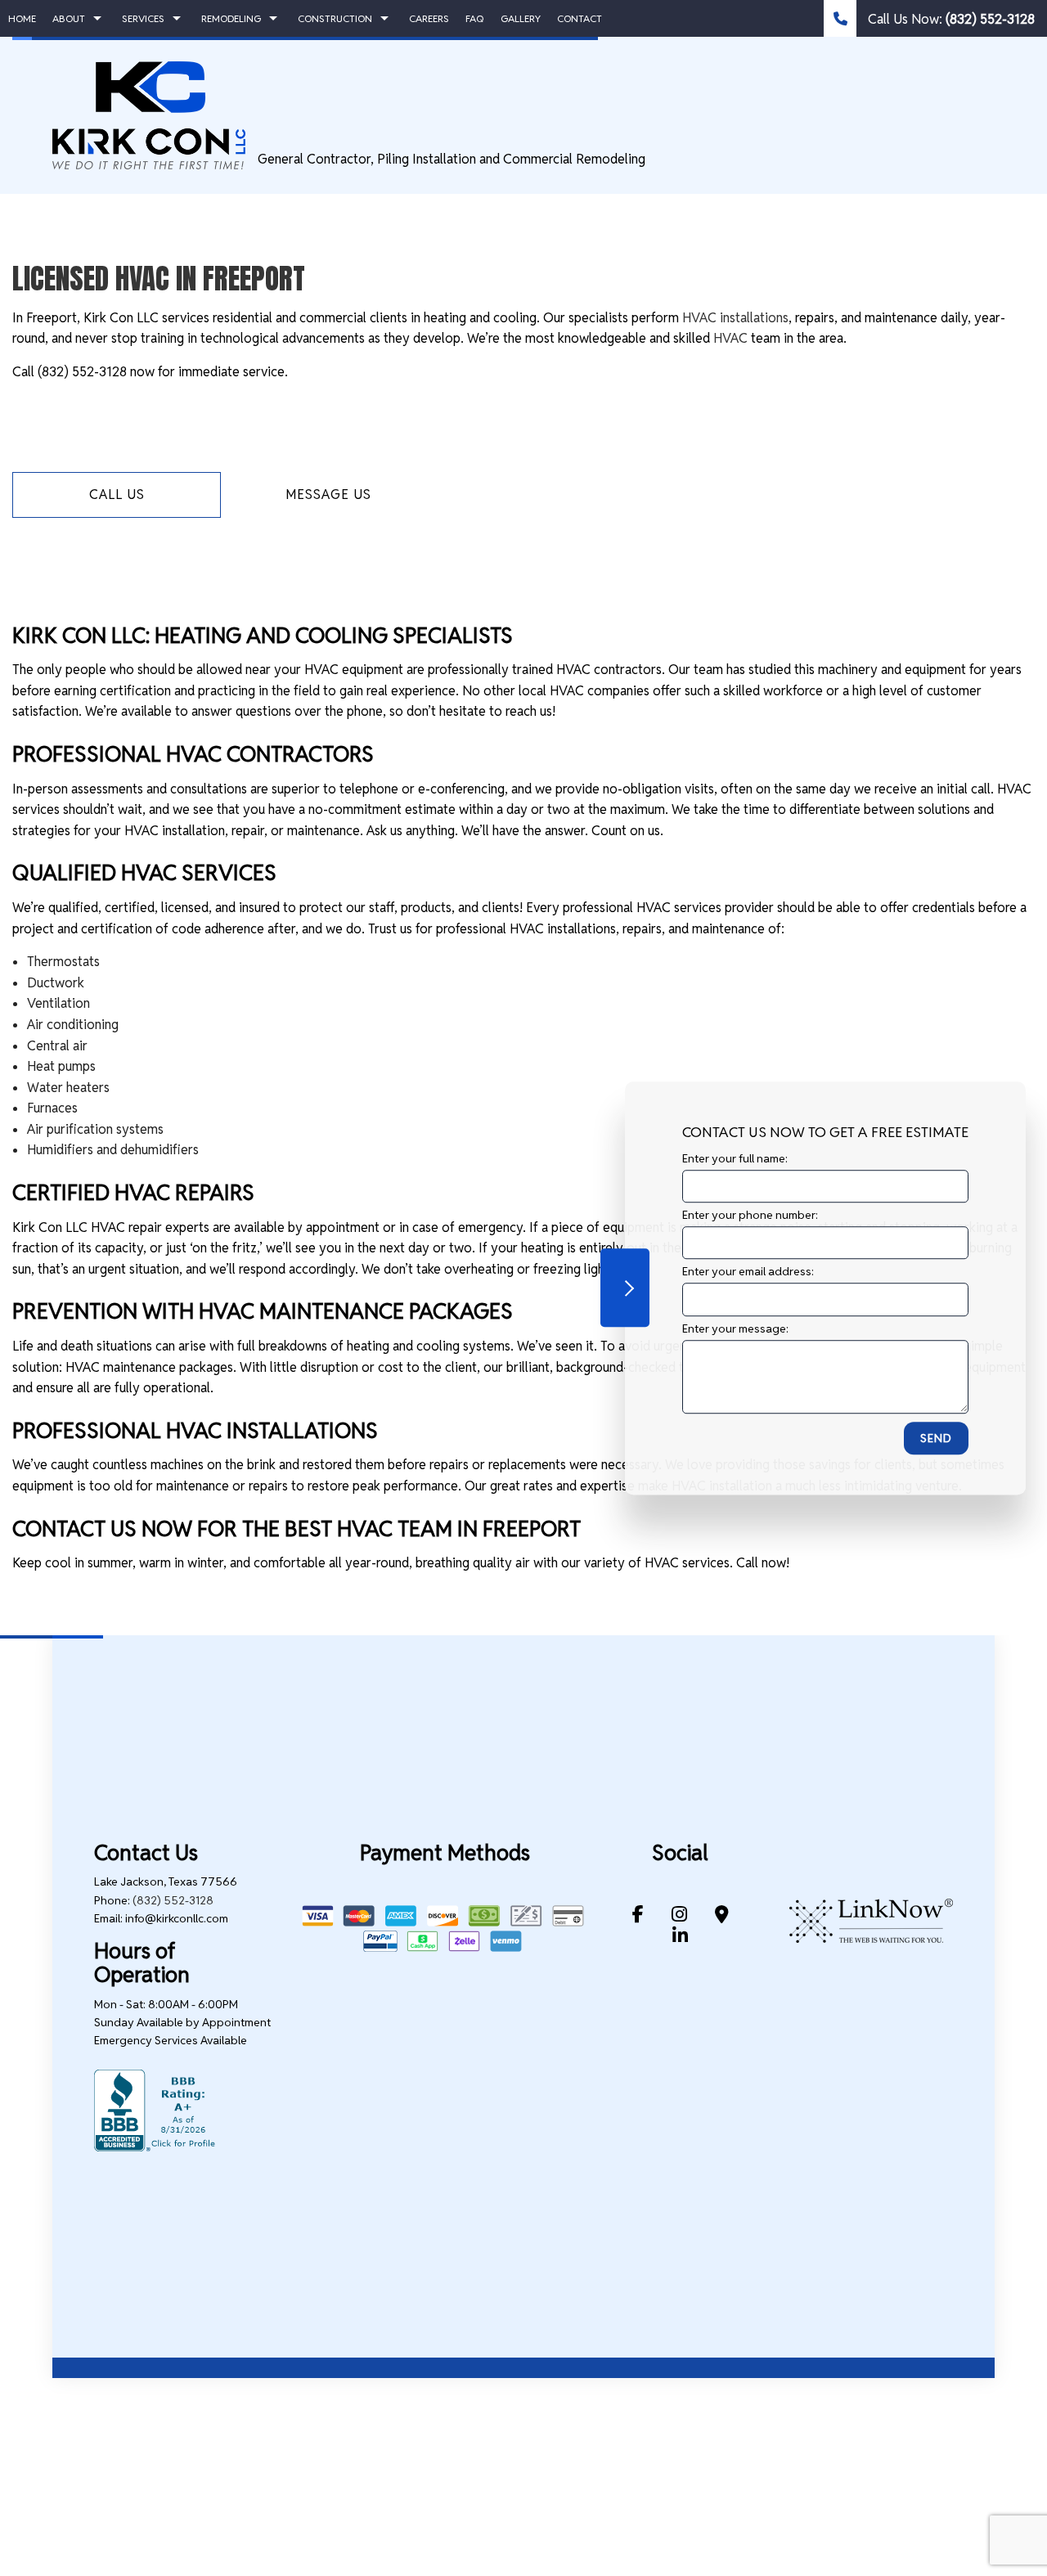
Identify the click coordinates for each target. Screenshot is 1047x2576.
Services (143, 18)
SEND (936, 1437)
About (69, 18)
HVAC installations (735, 318)
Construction (335, 18)
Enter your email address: (748, 1271)
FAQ (475, 18)
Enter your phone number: (750, 1215)
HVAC (730, 338)
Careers (429, 18)
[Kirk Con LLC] (149, 114)
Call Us (117, 495)
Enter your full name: (735, 1158)
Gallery (521, 18)
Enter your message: (735, 1328)
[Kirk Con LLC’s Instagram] (679, 1916)
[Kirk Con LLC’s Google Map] (722, 1916)
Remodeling (231, 18)
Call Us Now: (950, 19)
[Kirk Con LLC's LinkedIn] (680, 1938)
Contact (580, 18)
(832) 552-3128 (173, 1900)
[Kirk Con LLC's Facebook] (638, 1916)
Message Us (328, 495)
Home (22, 18)
